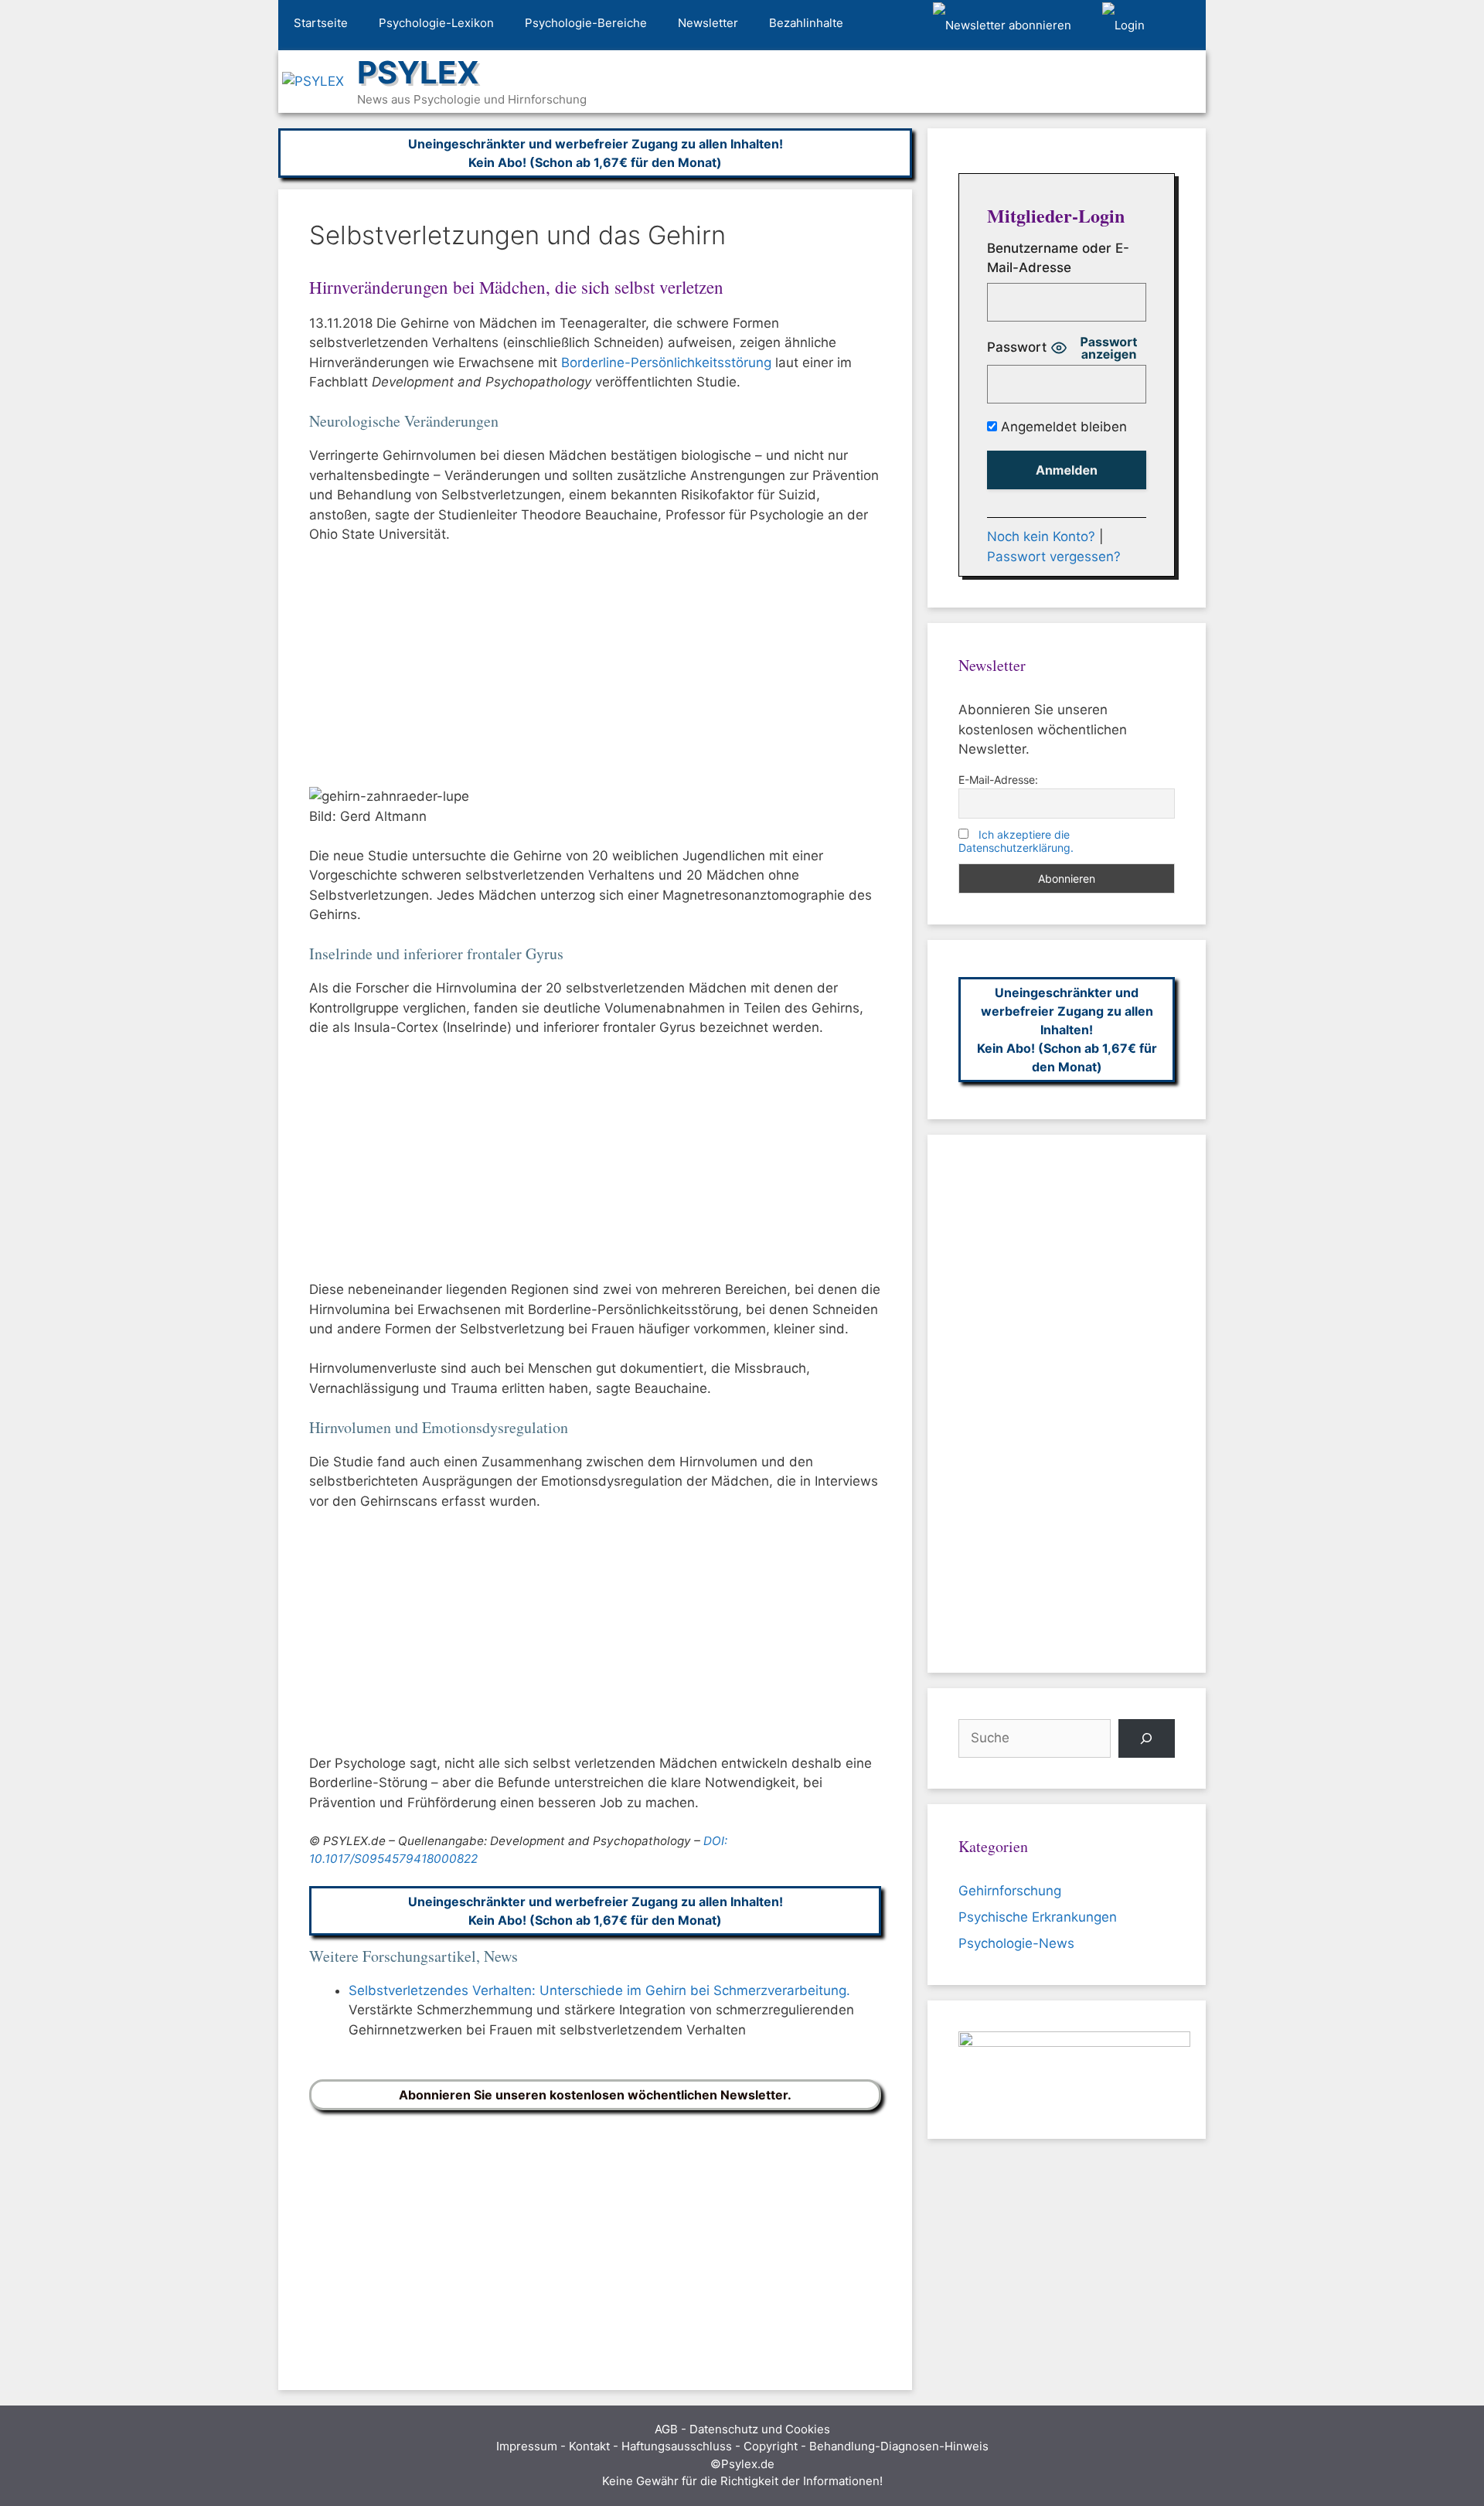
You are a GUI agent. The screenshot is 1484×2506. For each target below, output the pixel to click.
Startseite (321, 23)
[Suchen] (1147, 1739)
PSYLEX (418, 72)
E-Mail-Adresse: (998, 780)
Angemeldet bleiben (1062, 427)
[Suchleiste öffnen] (1183, 26)
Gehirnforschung (1010, 1891)
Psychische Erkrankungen (1038, 1917)
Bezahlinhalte (806, 23)
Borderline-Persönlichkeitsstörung (666, 363)
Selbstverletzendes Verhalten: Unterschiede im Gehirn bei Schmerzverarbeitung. (599, 1990)
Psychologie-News (1016, 1943)
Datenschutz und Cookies (760, 2429)
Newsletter (708, 23)
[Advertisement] (595, 672)
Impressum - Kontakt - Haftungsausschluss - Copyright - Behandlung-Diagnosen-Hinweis (742, 2446)
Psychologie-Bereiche (586, 23)
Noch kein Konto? (1041, 536)
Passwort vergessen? (1054, 557)
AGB (666, 2429)
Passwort (1017, 347)
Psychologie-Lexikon (436, 23)
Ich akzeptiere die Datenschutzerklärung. (1016, 841)
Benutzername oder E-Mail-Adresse (1058, 258)
